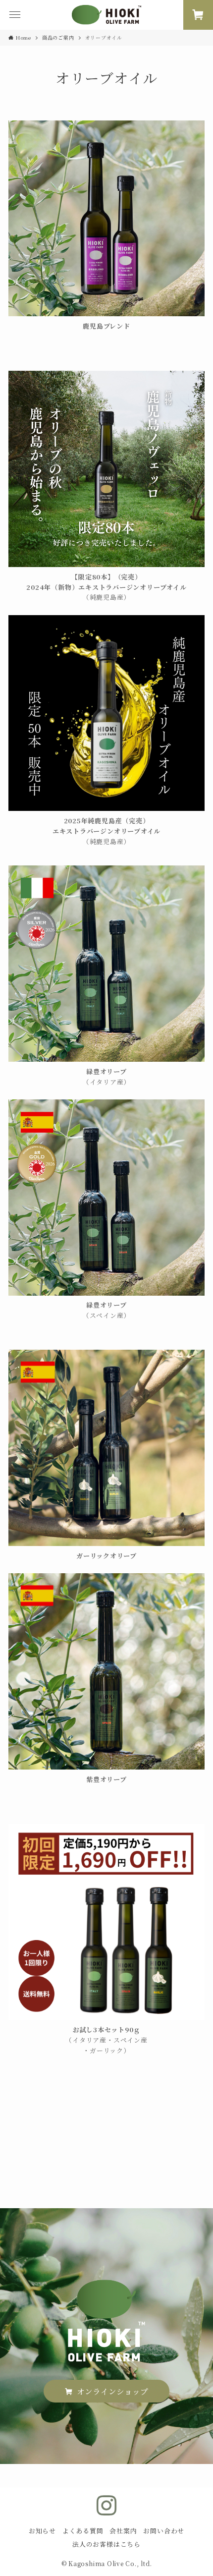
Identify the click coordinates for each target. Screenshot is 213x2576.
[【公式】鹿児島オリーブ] (106, 15)
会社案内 (123, 2531)
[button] (15, 15)
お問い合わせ (164, 2531)
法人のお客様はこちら (106, 2544)
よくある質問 (83, 2531)
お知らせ (42, 2531)
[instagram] (106, 2506)
